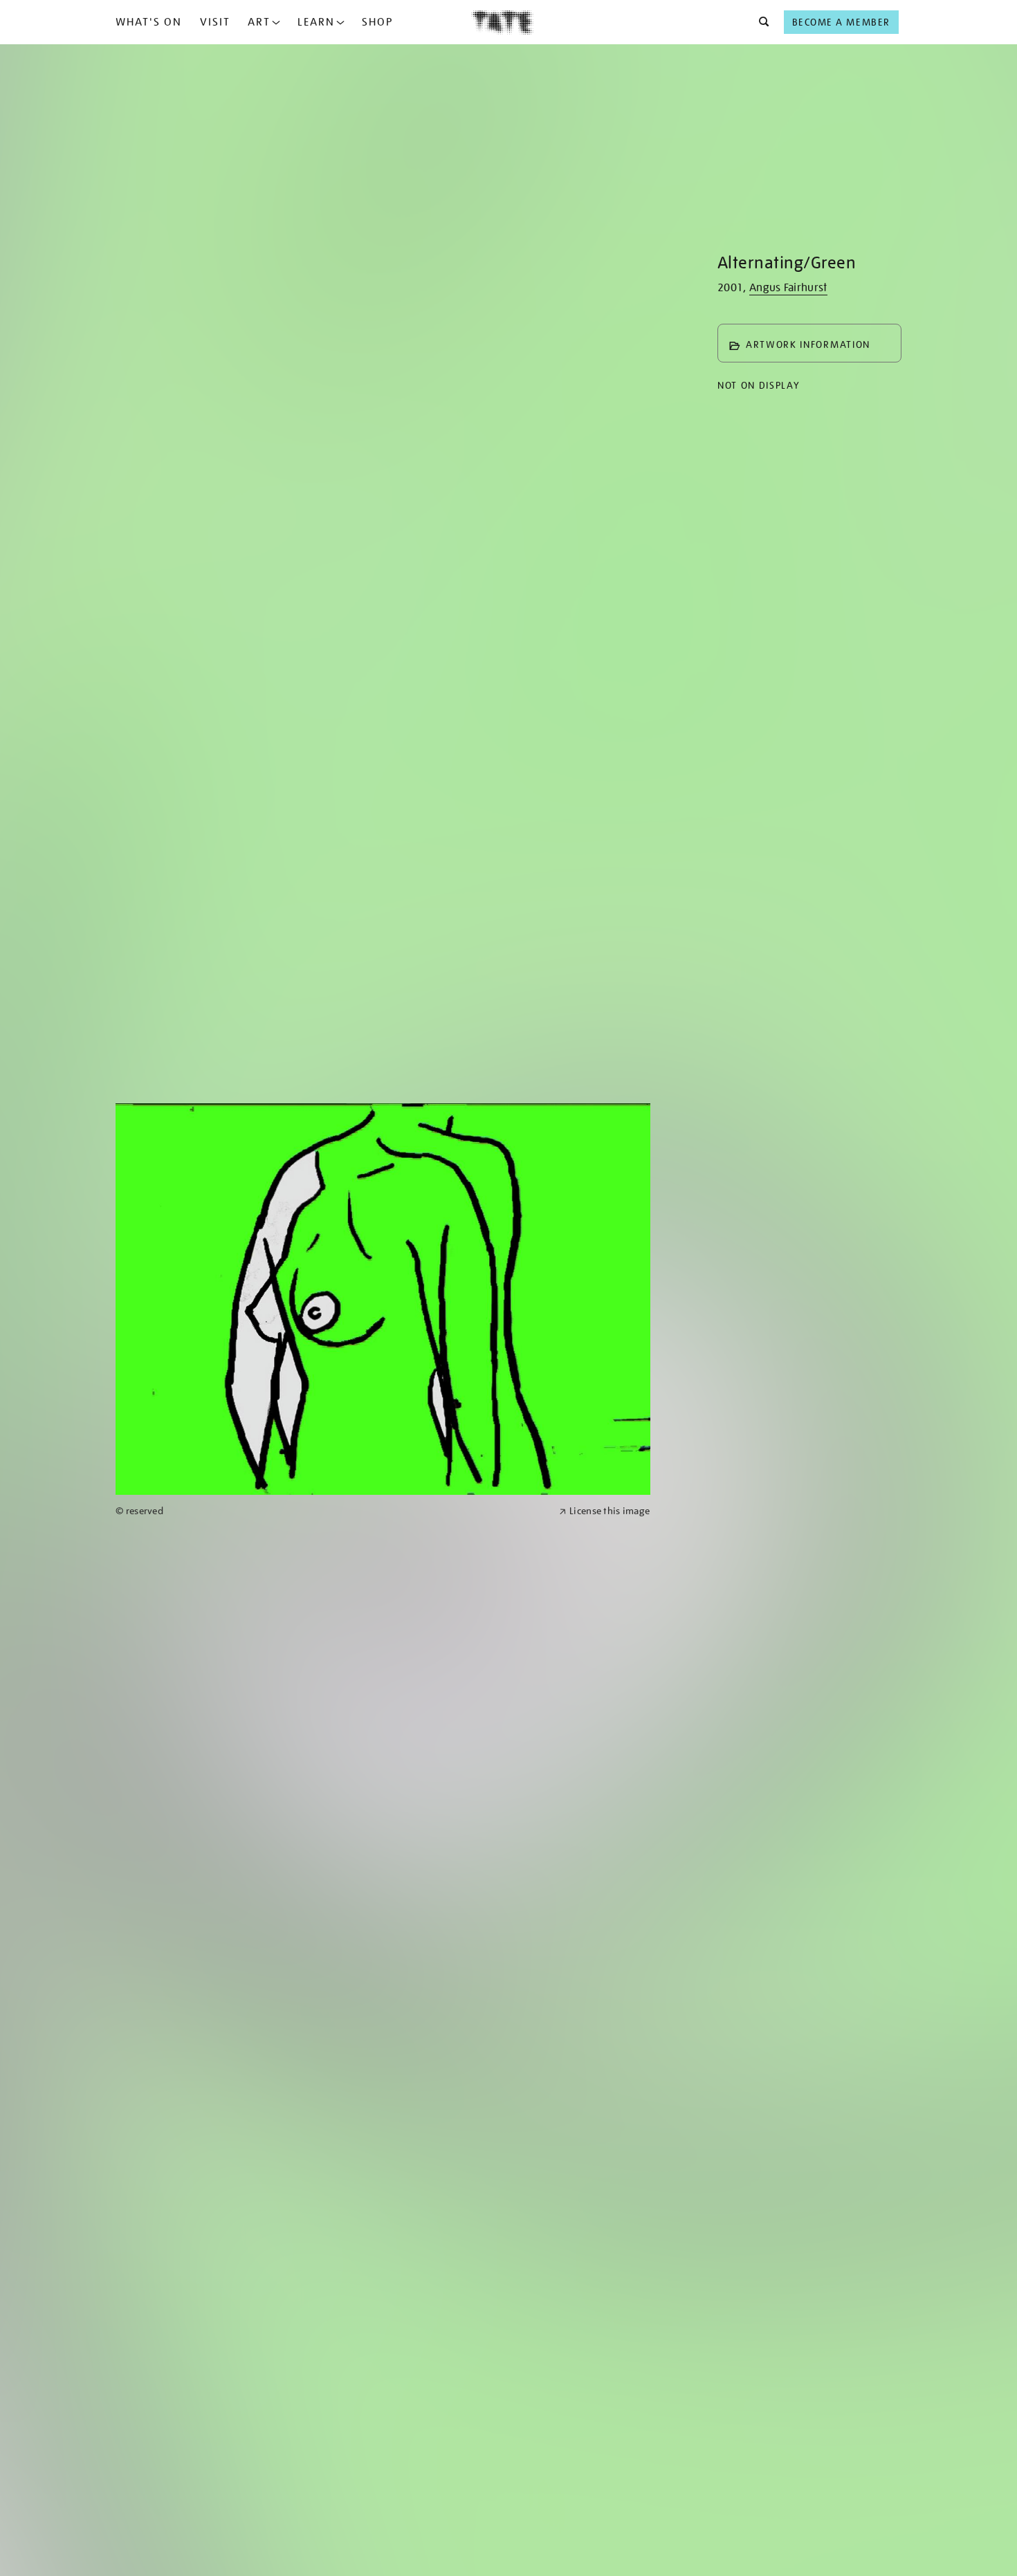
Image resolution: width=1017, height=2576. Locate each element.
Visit (215, 22)
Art (259, 22)
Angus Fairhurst (788, 288)
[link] (331, 1511)
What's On (149, 22)
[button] (760, 22)
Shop (377, 22)
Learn (316, 22)
